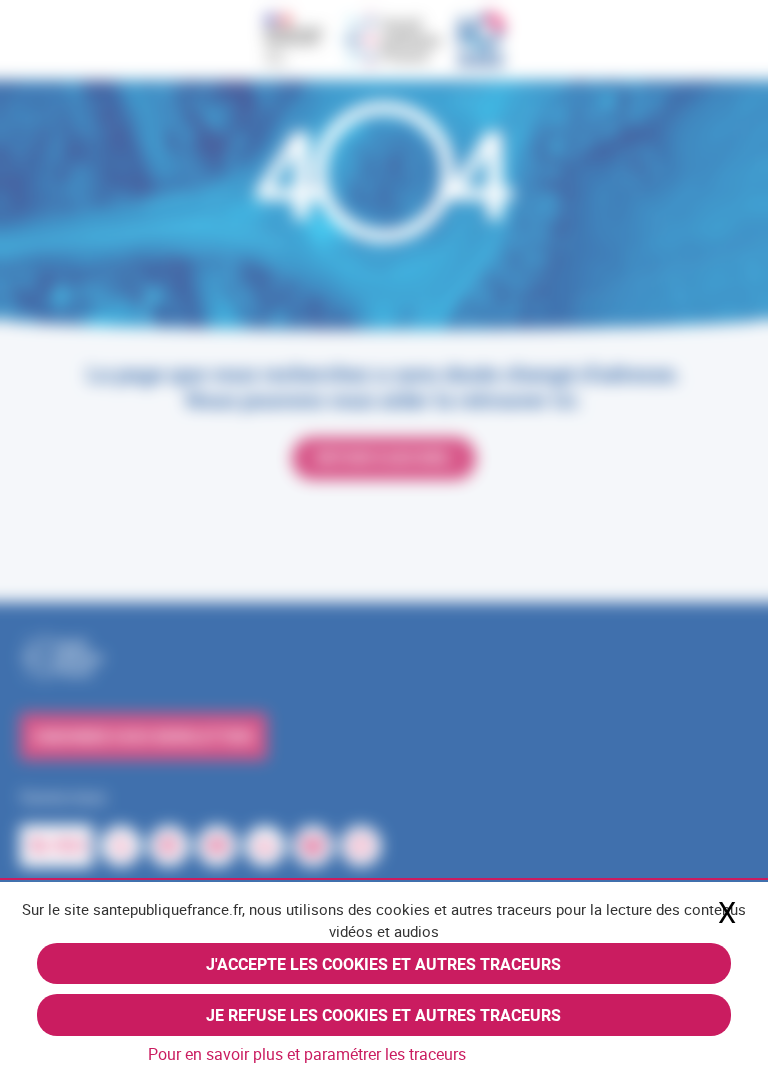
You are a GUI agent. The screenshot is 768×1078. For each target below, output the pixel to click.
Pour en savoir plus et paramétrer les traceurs (307, 1054)
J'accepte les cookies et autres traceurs (383, 964)
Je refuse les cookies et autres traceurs (383, 1015)
